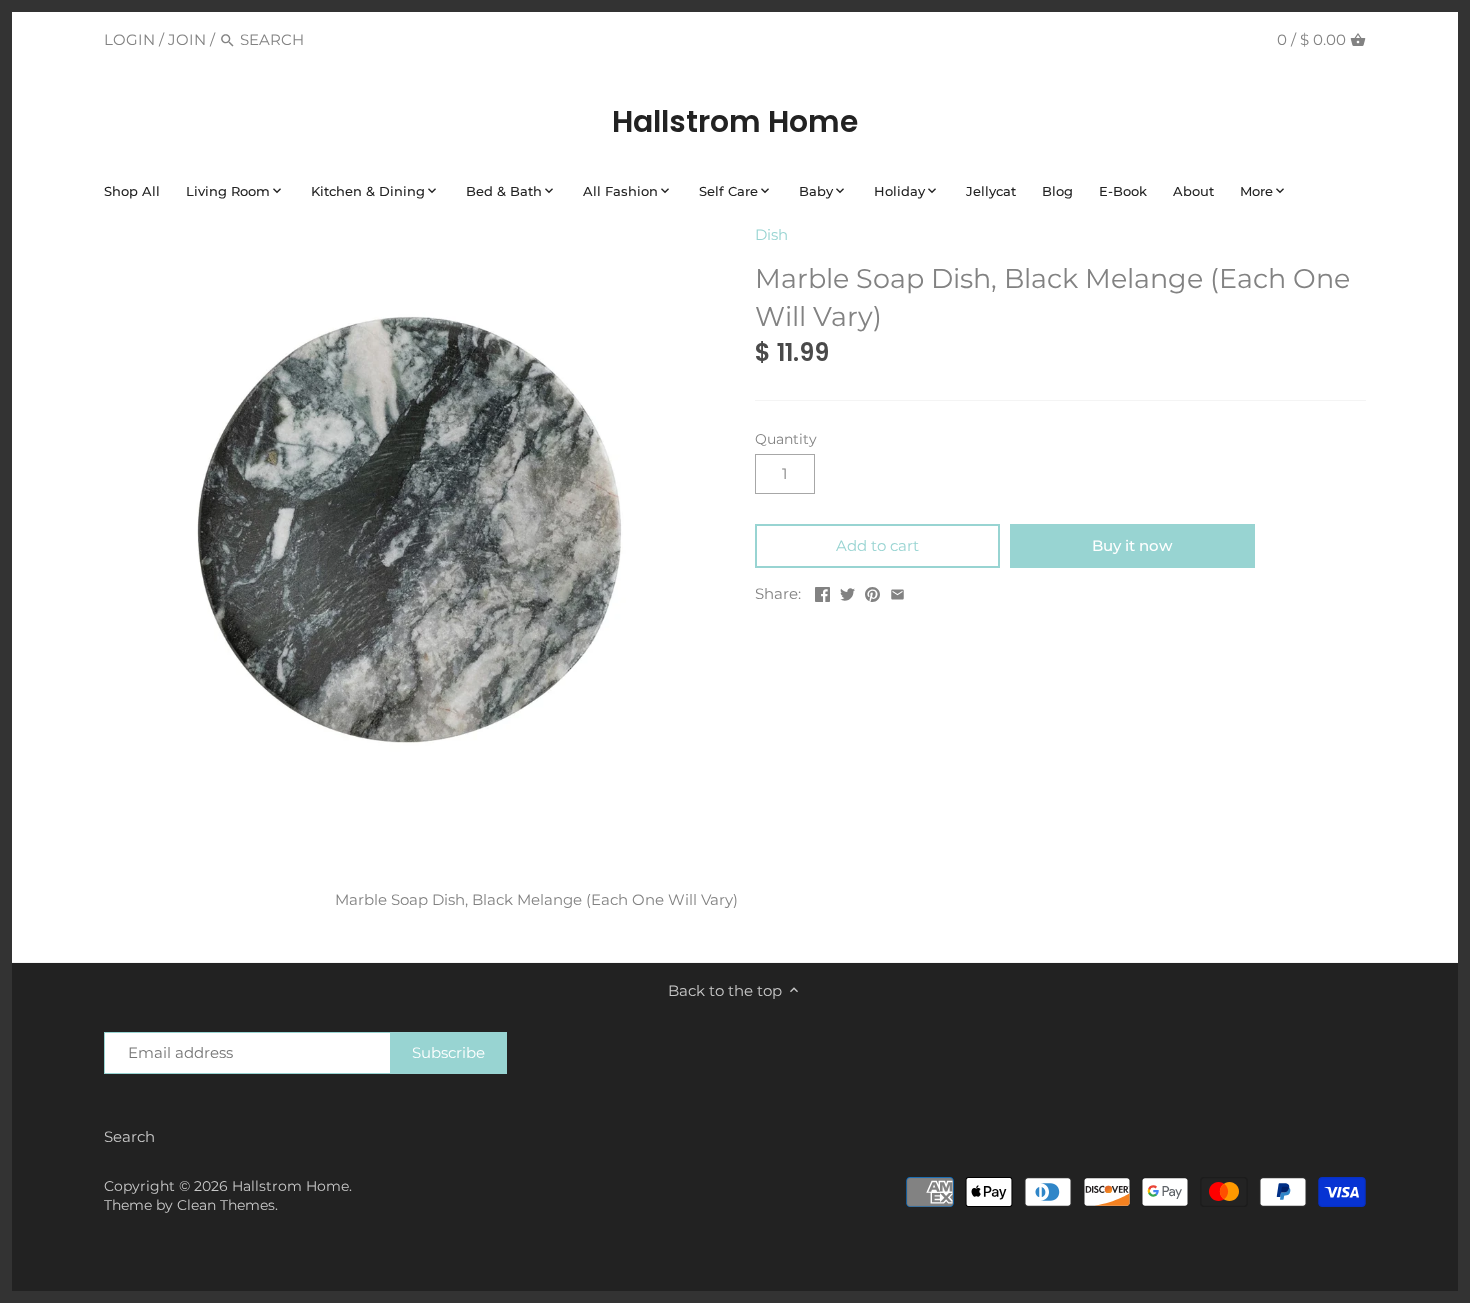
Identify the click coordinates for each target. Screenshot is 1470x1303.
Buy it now (1132, 545)
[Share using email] (897, 591)
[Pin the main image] (872, 591)
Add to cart (877, 545)
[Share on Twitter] (847, 591)
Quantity (786, 439)
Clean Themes (226, 1205)
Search (129, 1136)
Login (129, 39)
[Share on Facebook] (822, 591)
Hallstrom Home (735, 122)
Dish (771, 234)
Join (187, 39)
